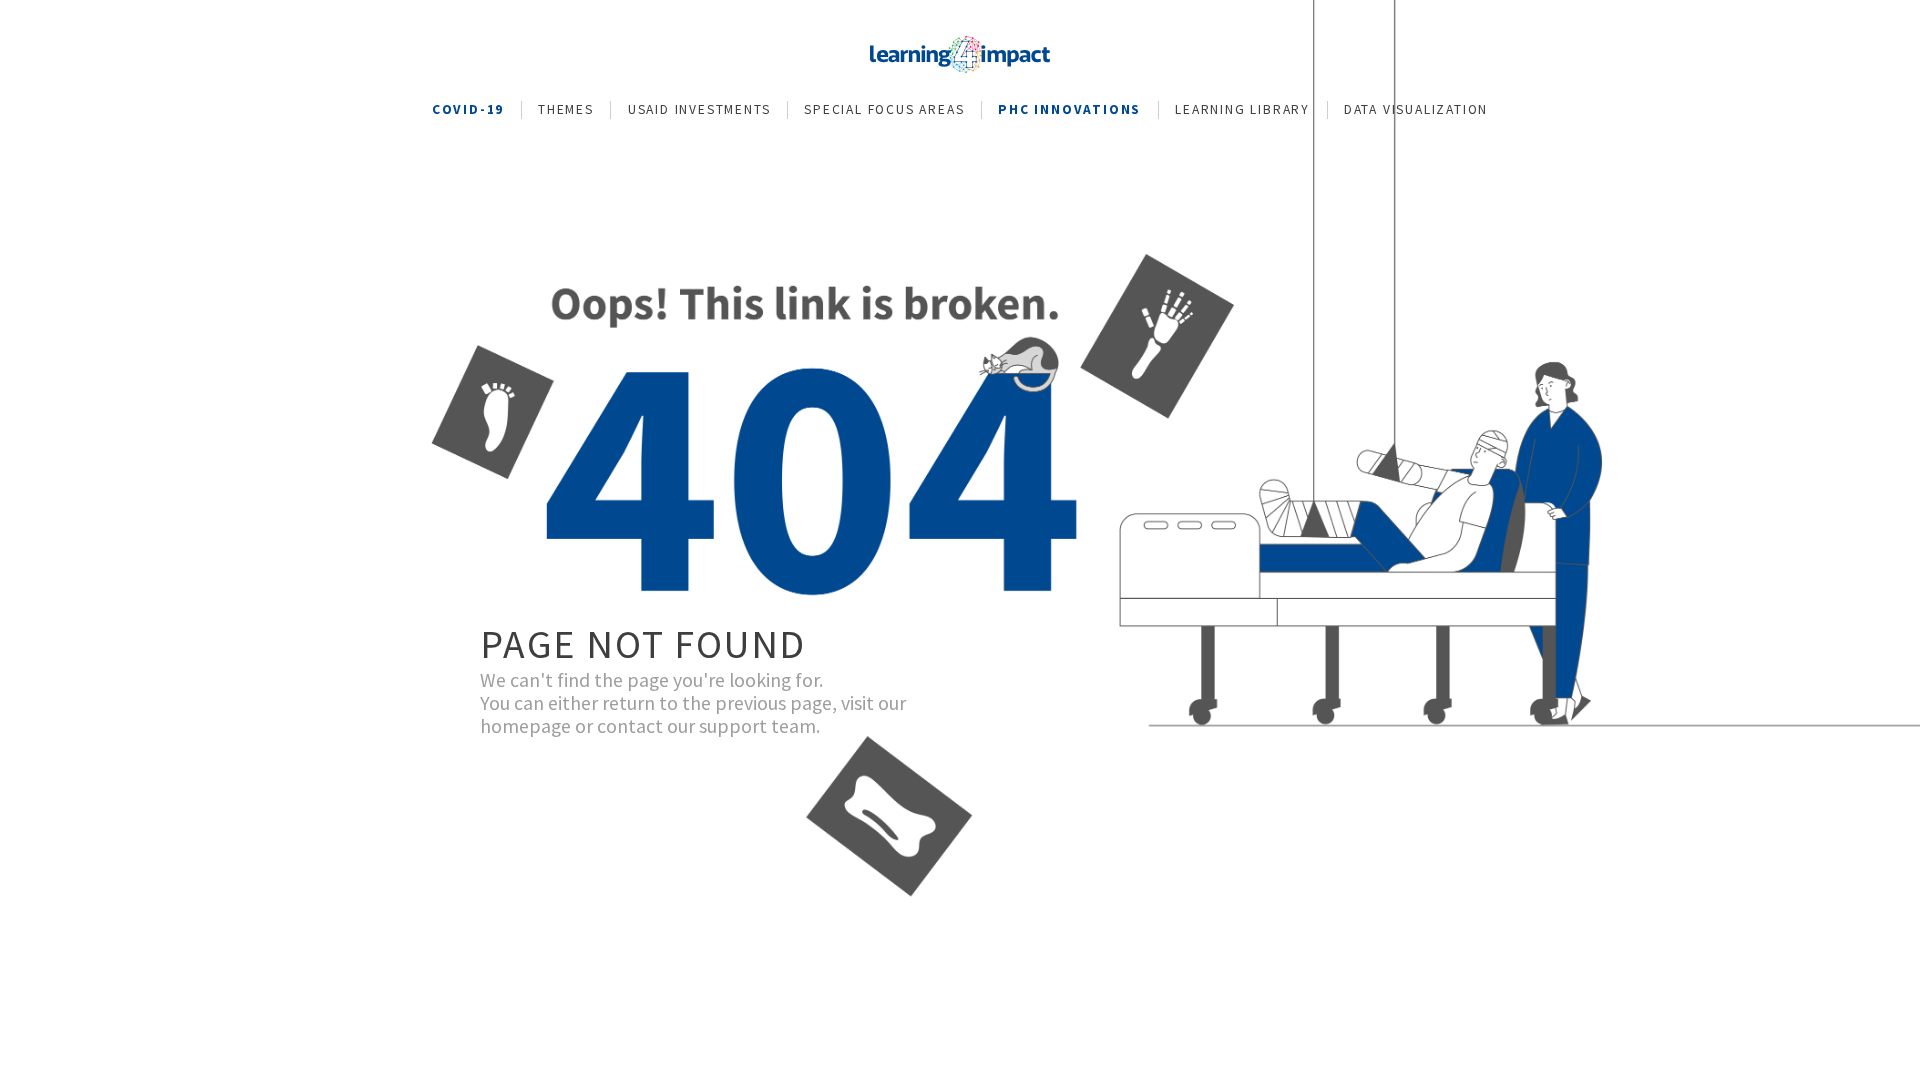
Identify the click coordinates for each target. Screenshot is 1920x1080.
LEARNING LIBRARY (1242, 109)
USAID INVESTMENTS (699, 109)
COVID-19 (468, 109)
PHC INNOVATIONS (1069, 109)
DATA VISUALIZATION (1416, 109)
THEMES (566, 109)
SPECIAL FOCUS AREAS (884, 109)
